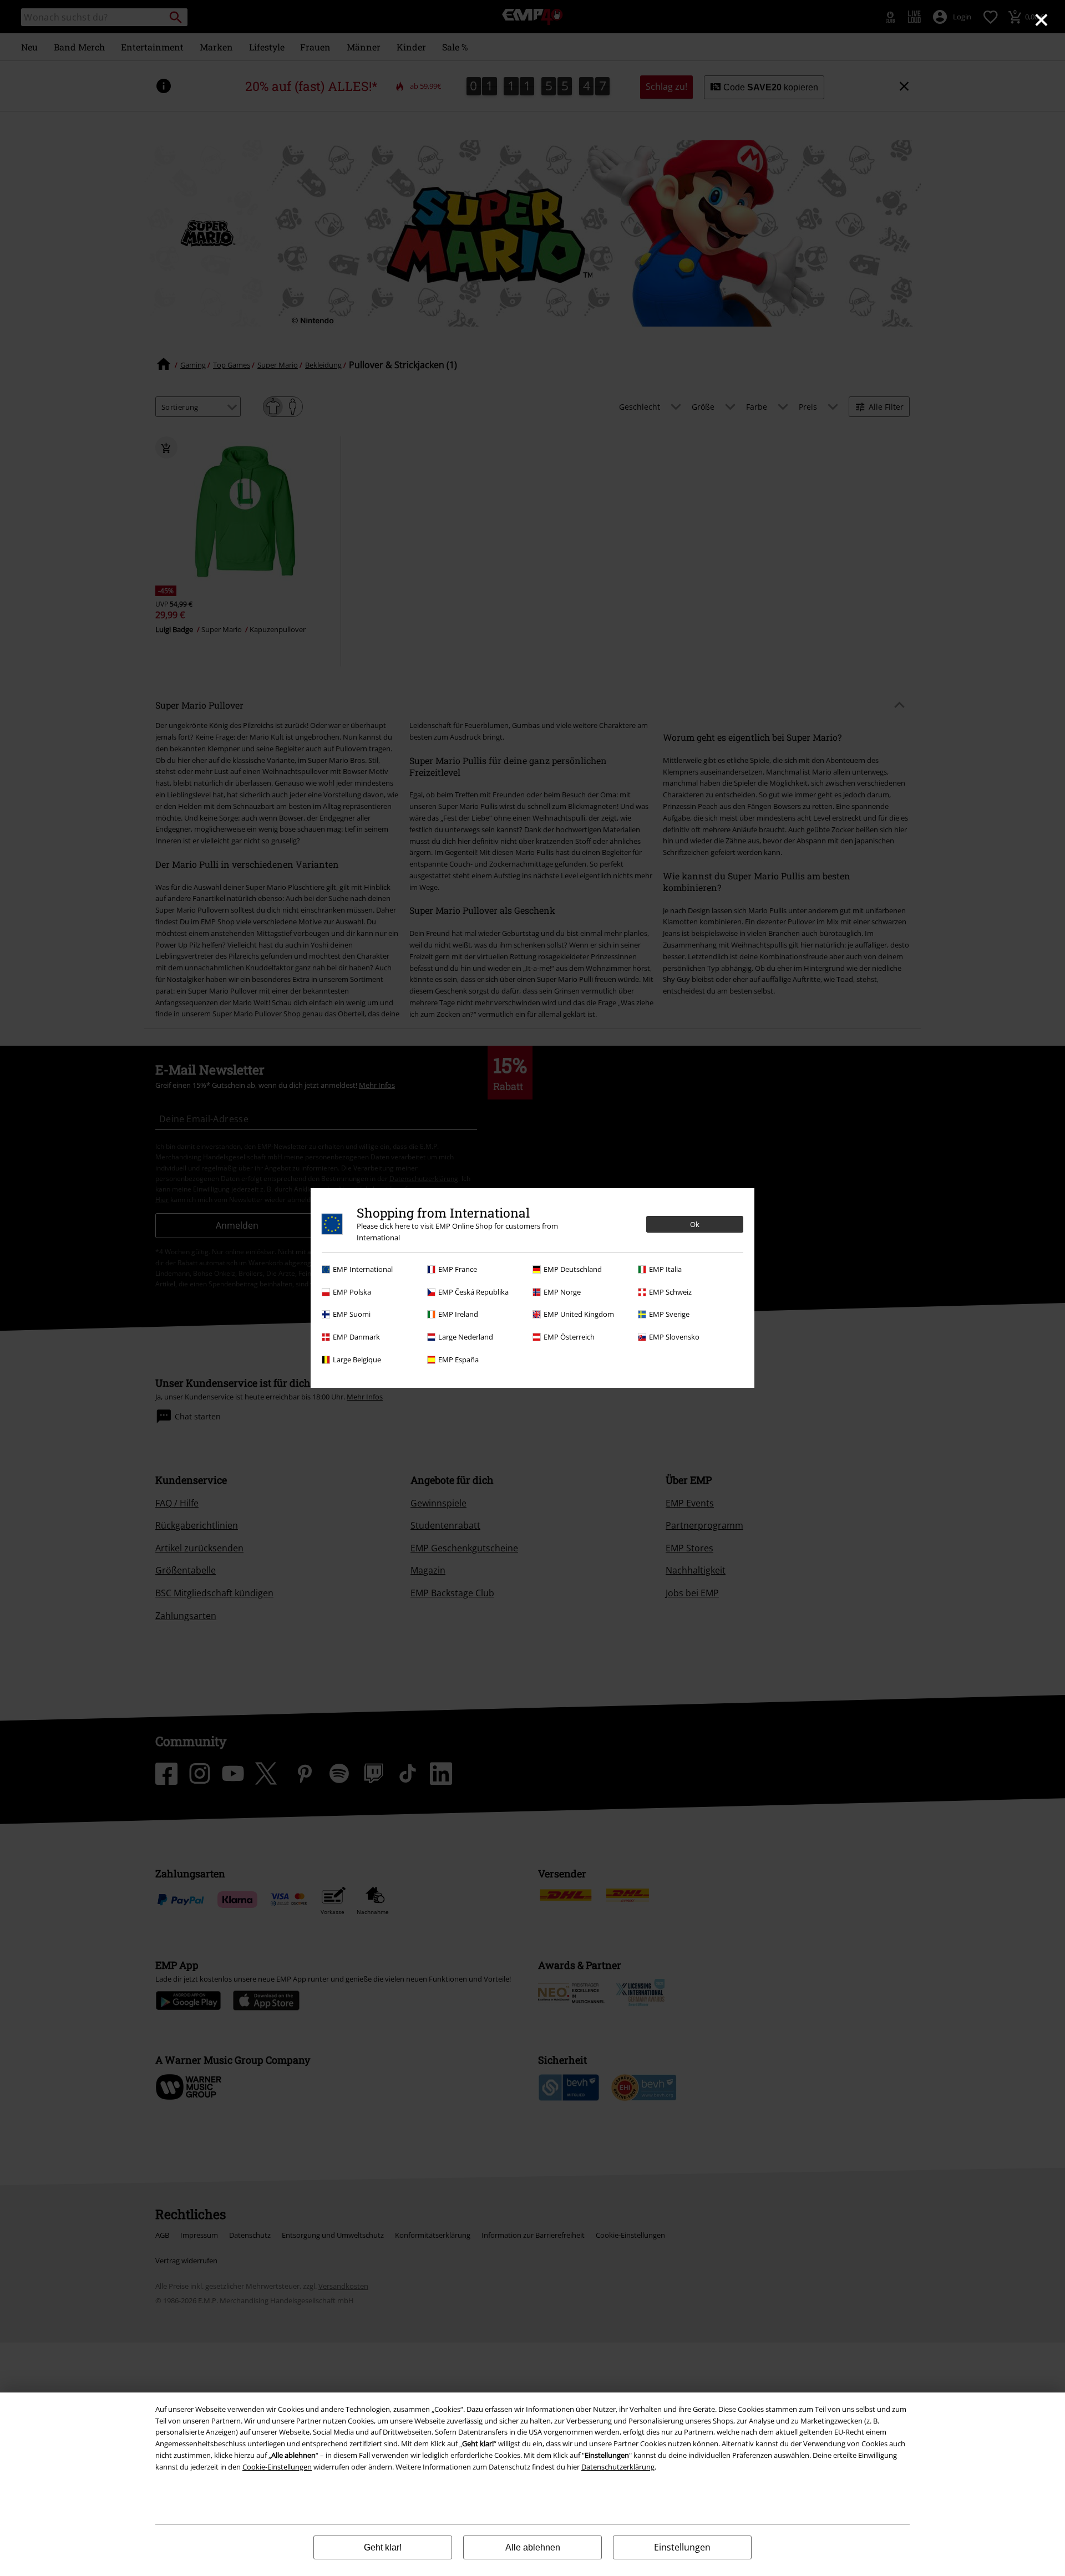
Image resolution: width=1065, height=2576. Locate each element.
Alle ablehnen (533, 2547)
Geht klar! (383, 2547)
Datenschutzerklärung (618, 2467)
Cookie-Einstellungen (277, 2467)
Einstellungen (682, 2547)
